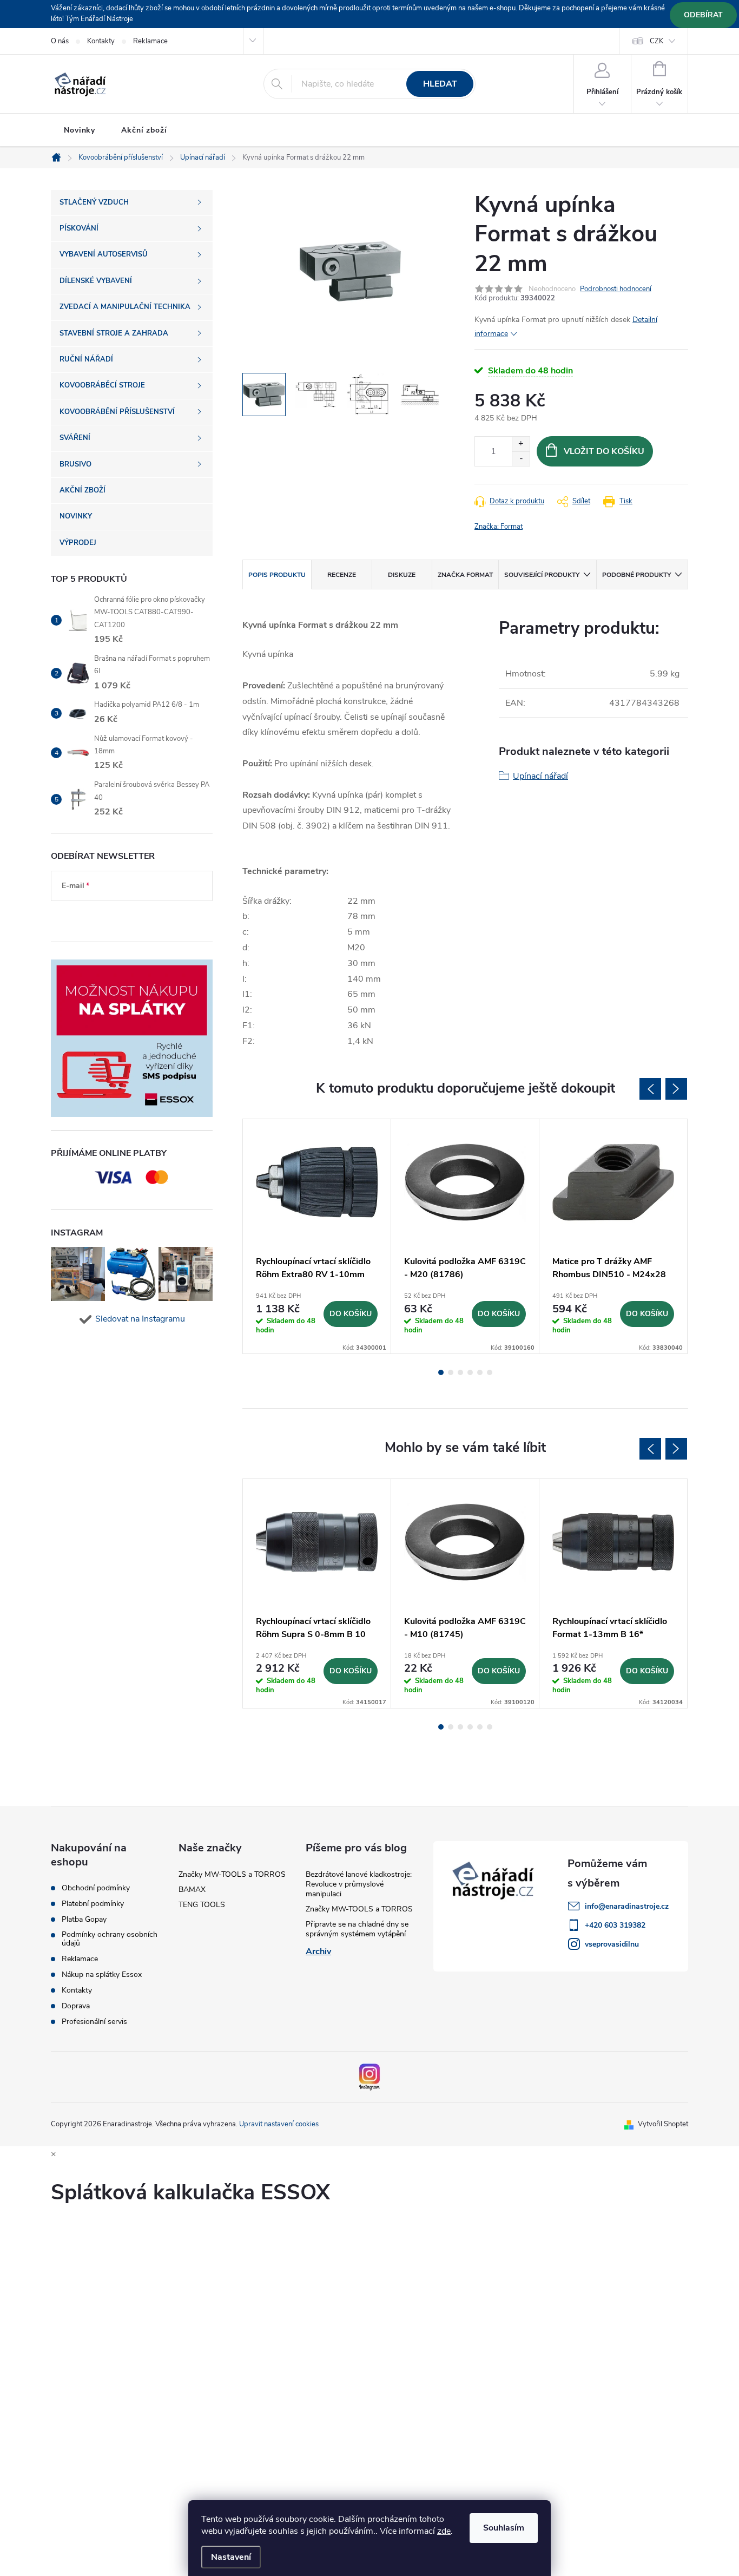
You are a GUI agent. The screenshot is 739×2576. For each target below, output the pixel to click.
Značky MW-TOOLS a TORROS (232, 1874)
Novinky (80, 130)
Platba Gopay (84, 1920)
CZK (656, 41)
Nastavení (231, 2557)
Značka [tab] (465, 575)
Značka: (499, 527)
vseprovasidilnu (612, 1944)
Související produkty (542, 575)
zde (444, 2531)
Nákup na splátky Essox (102, 1975)
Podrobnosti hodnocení (616, 289)
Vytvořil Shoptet (663, 2124)
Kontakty (101, 41)
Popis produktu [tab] (277, 575)
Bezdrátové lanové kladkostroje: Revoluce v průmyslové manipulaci (359, 1884)
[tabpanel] (317, 1236)
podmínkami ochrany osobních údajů (123, 918)
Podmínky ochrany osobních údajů (110, 1939)
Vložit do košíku (604, 451)
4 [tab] (470, 1372)
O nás (60, 41)
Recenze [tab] (342, 575)
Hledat (440, 84)
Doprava (76, 2006)
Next (676, 1089)
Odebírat (703, 15)
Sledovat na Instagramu (140, 1319)
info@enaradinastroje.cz (627, 1906)
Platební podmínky (93, 1904)
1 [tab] (441, 1372)
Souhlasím (504, 2528)
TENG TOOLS (202, 1905)
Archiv (318, 1951)
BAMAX (192, 1890)
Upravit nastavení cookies (279, 2124)
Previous (650, 1089)
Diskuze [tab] (402, 575)
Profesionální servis (94, 2022)
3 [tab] (460, 1372)
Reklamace (150, 41)
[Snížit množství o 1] (521, 459)
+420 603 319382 (615, 1925)
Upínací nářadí (540, 776)
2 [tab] (451, 1372)
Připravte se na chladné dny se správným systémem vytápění (357, 1929)
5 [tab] (480, 1372)
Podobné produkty (636, 575)
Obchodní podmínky (96, 1888)
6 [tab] (490, 1372)
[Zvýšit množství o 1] (521, 444)
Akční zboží (144, 130)
